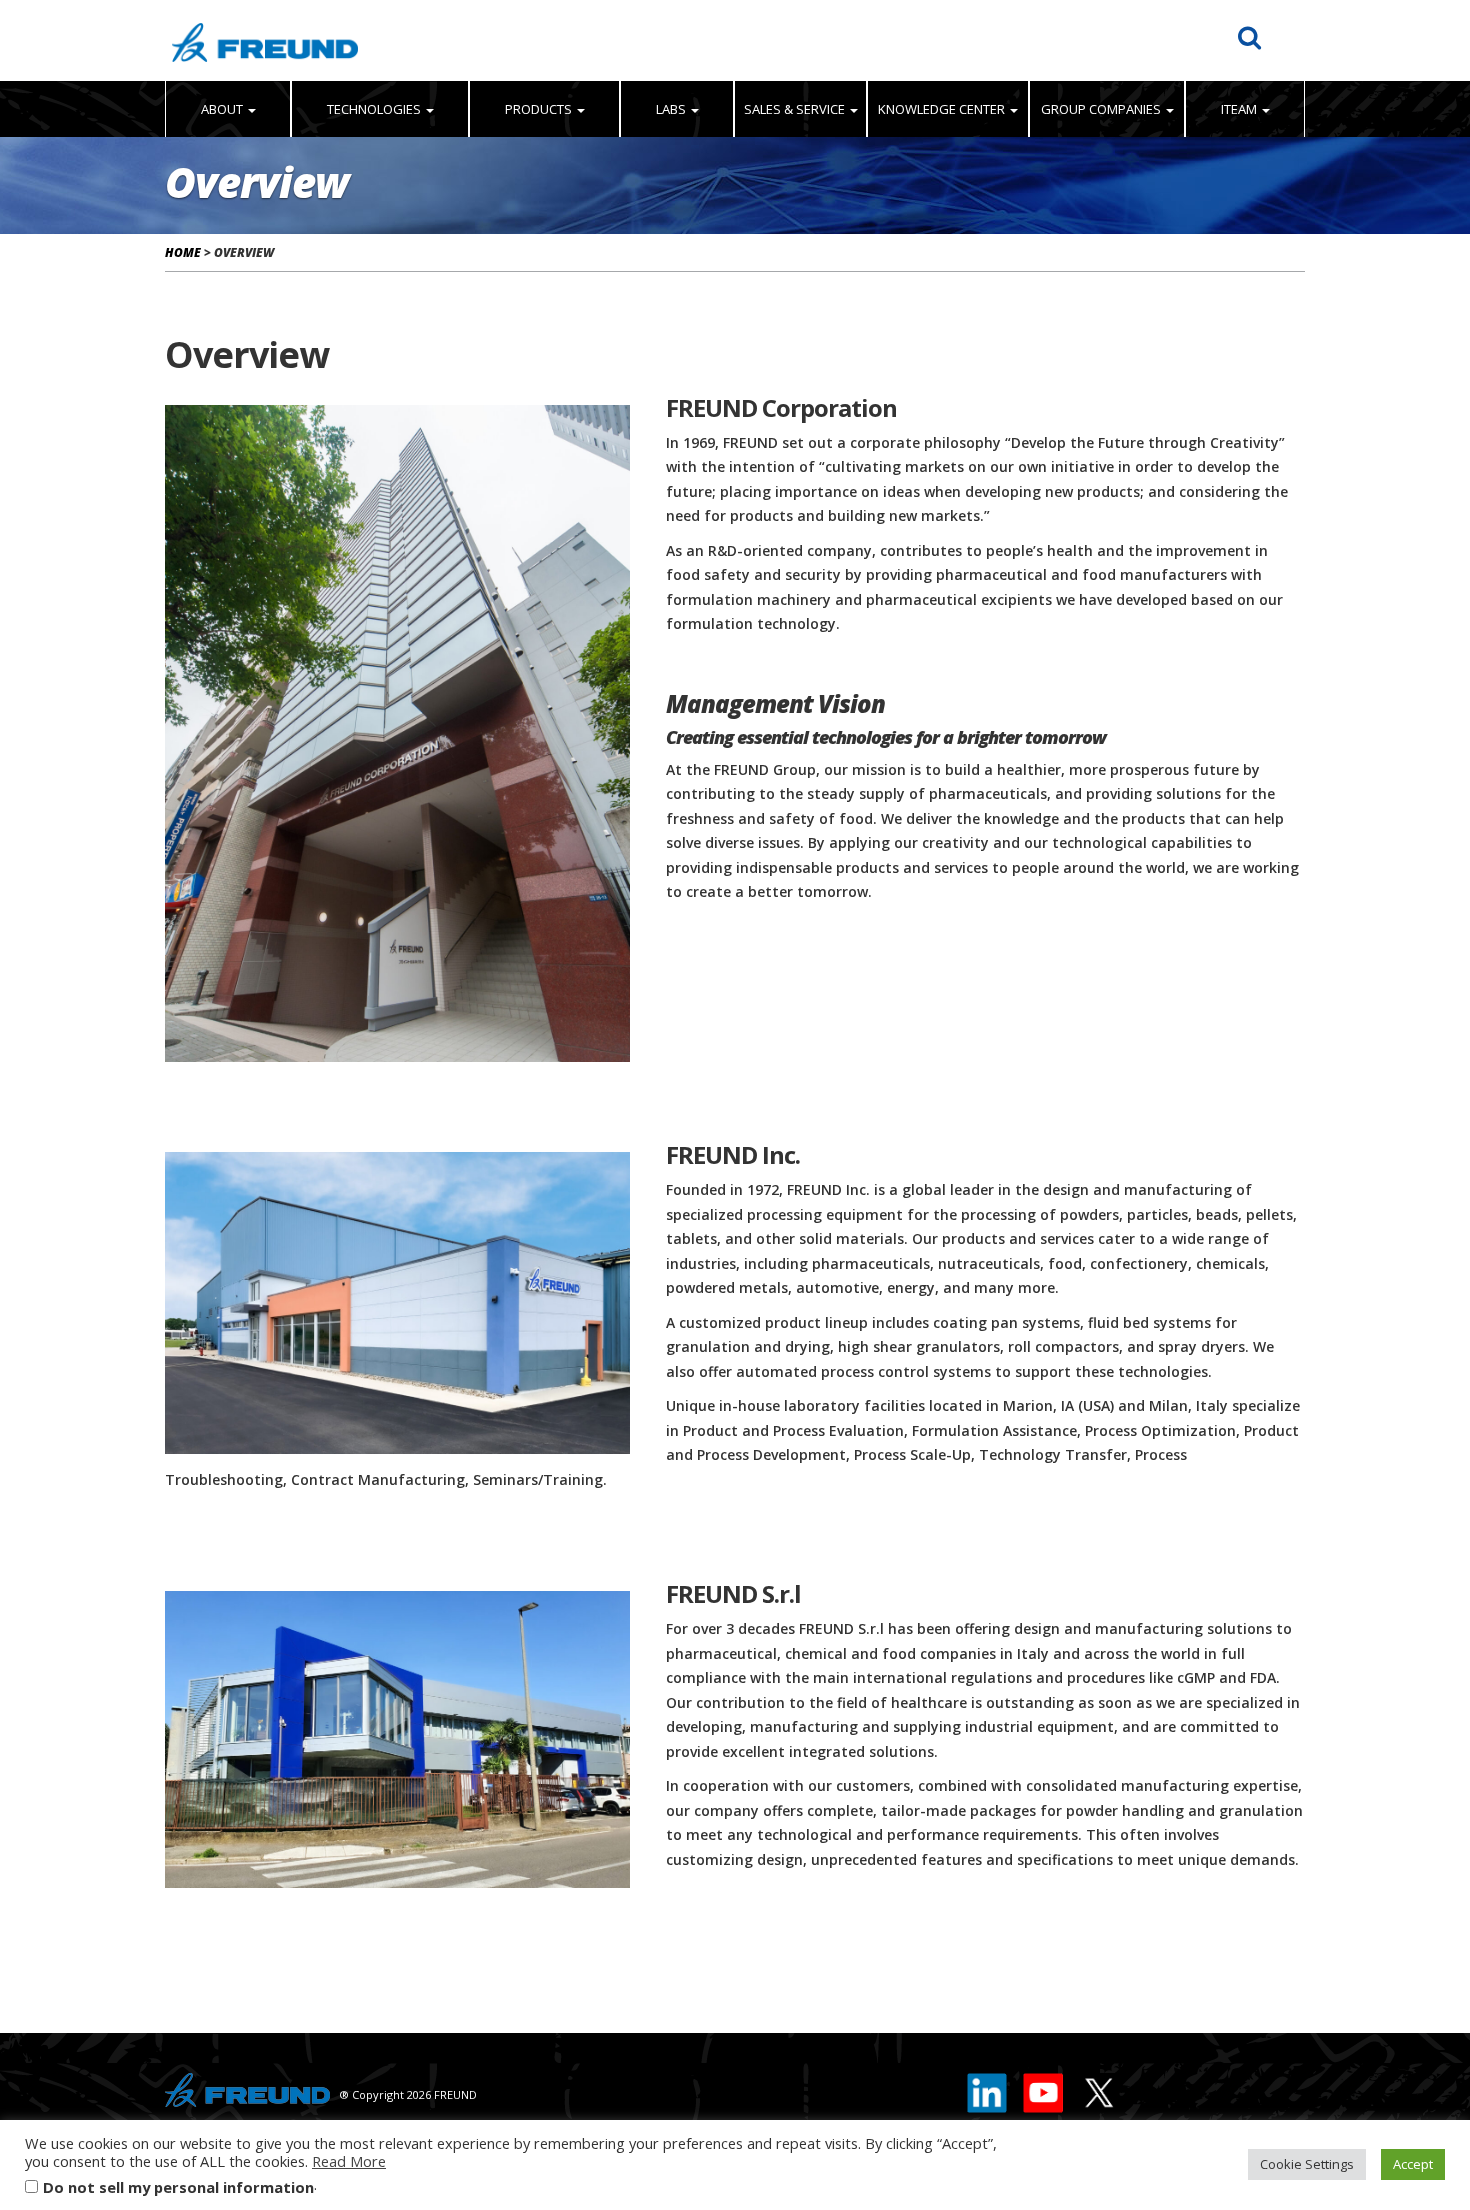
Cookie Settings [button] (1307, 2164)
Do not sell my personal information (178, 2187)
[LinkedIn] (988, 2089)
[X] (1098, 2089)
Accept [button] (1413, 2164)
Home (183, 252)
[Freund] (265, 40)
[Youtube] (1044, 2089)
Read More (349, 2161)
